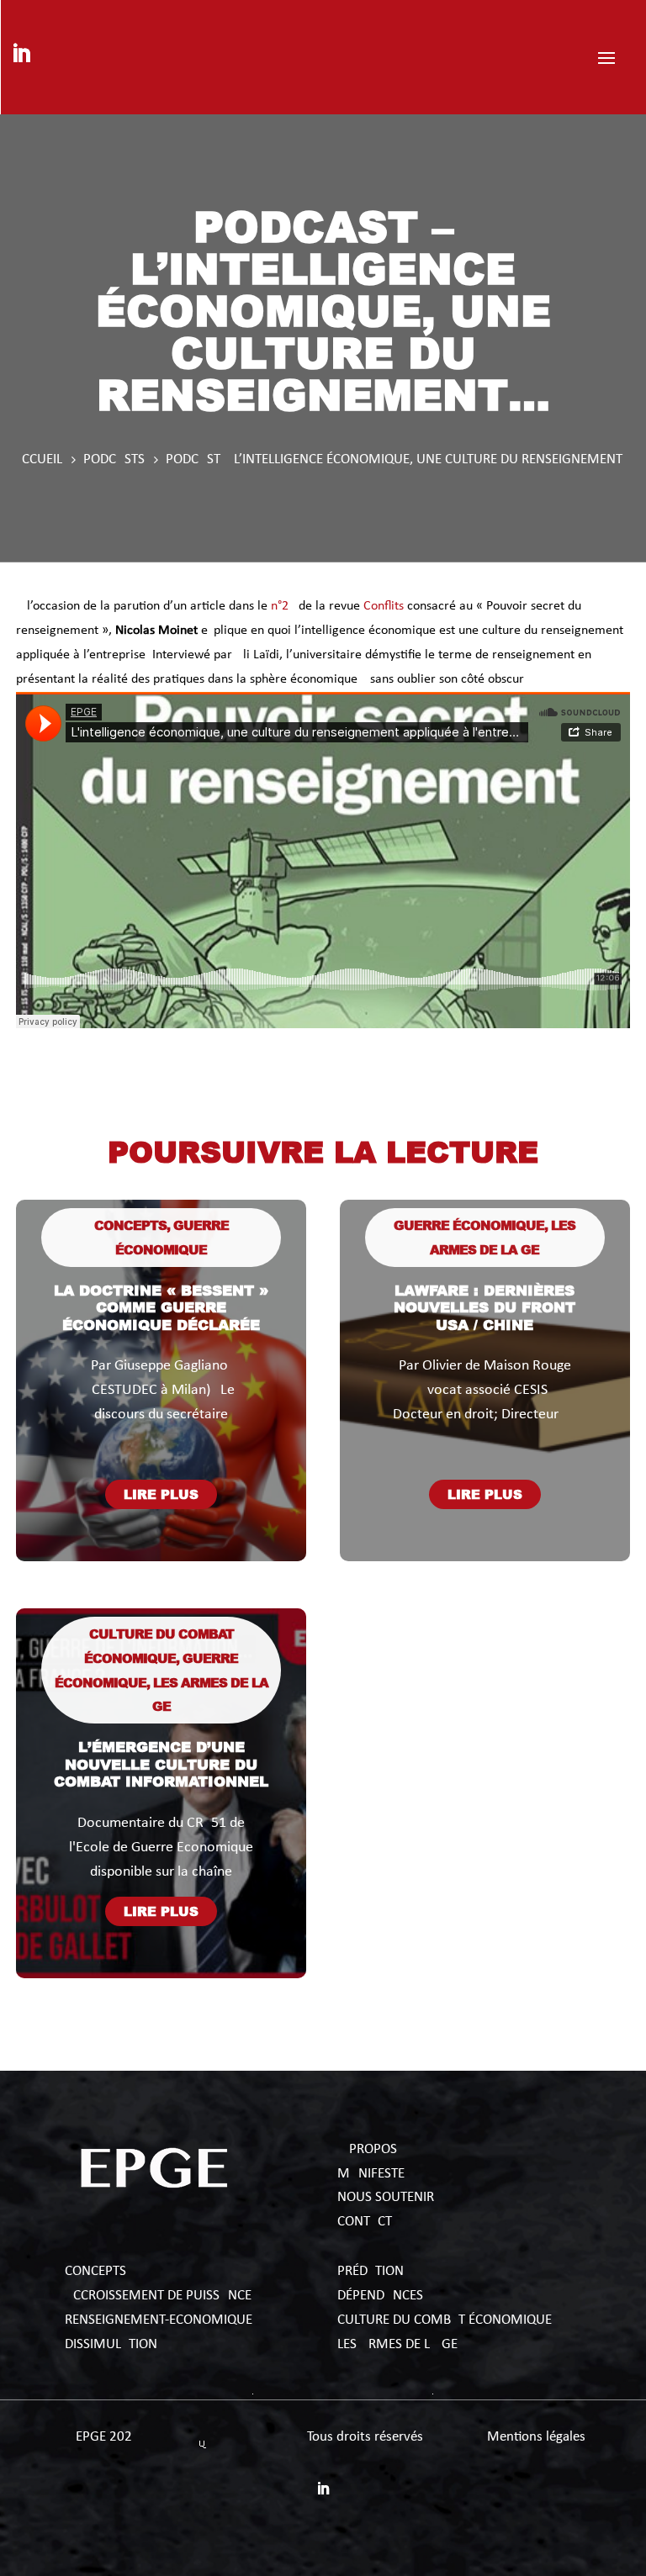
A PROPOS (367, 2149)
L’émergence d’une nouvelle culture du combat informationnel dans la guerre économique (161, 1781)
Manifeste (371, 2174)
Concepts (130, 1225)
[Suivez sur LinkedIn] (21, 54)
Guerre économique (469, 1225)
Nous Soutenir (386, 2197)
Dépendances (380, 2296)
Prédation (371, 2271)
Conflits (384, 606)
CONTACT (365, 2222)
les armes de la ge (397, 2344)
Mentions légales (536, 2437)
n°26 (283, 606)
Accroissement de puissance (158, 2296)
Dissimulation (111, 2344)
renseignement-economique (159, 2320)
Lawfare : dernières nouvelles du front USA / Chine (484, 1307)
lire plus (161, 1494)
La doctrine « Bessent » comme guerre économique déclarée (161, 1307)
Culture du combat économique (446, 2320)
